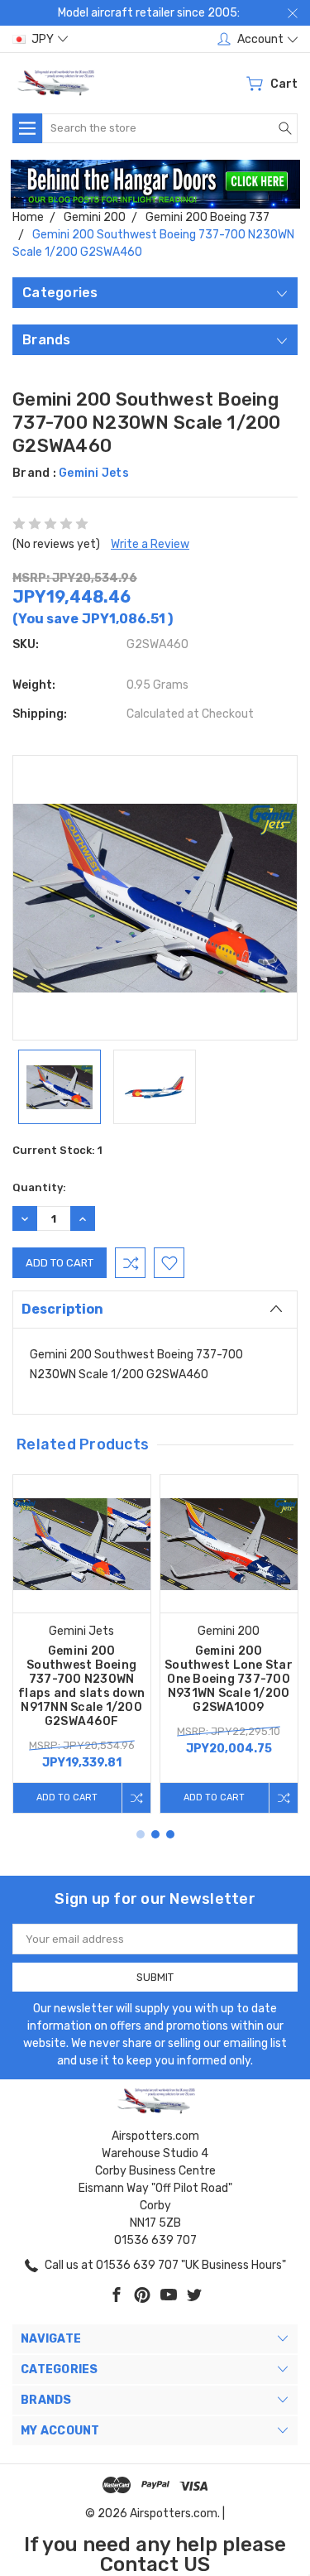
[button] (155, 185)
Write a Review (150, 544)
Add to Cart (67, 1797)
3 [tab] (170, 1834)
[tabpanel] (82, 1644)
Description (62, 1309)
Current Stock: (57, 1150)
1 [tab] (141, 1834)
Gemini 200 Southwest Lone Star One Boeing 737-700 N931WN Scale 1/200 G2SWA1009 (229, 1679)
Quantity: (39, 1187)
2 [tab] (155, 1834)
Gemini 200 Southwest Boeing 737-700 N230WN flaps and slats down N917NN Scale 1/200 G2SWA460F (81, 1686)
